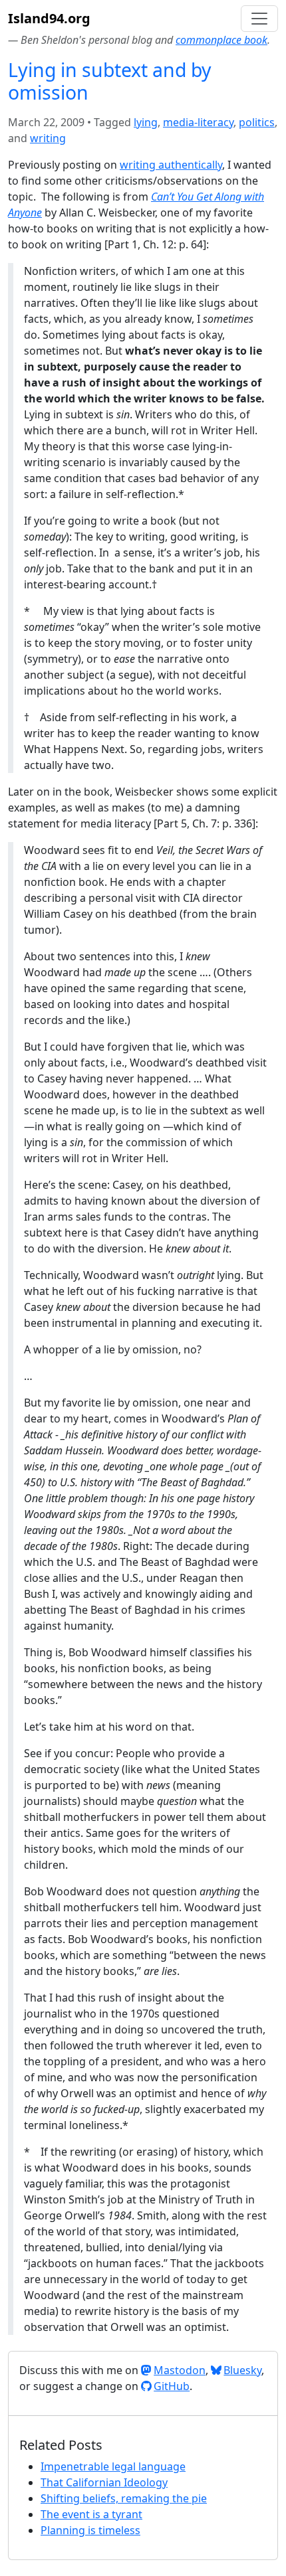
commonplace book (221, 40)
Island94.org (49, 18)
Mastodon (180, 2370)
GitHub (172, 2386)
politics (257, 122)
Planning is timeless (90, 2530)
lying (146, 122)
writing (48, 138)
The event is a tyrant (91, 2514)
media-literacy (198, 122)
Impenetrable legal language (113, 2466)
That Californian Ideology (104, 2482)
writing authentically (171, 165)
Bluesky (242, 2370)
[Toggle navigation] (259, 19)
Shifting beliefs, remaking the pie (124, 2498)
